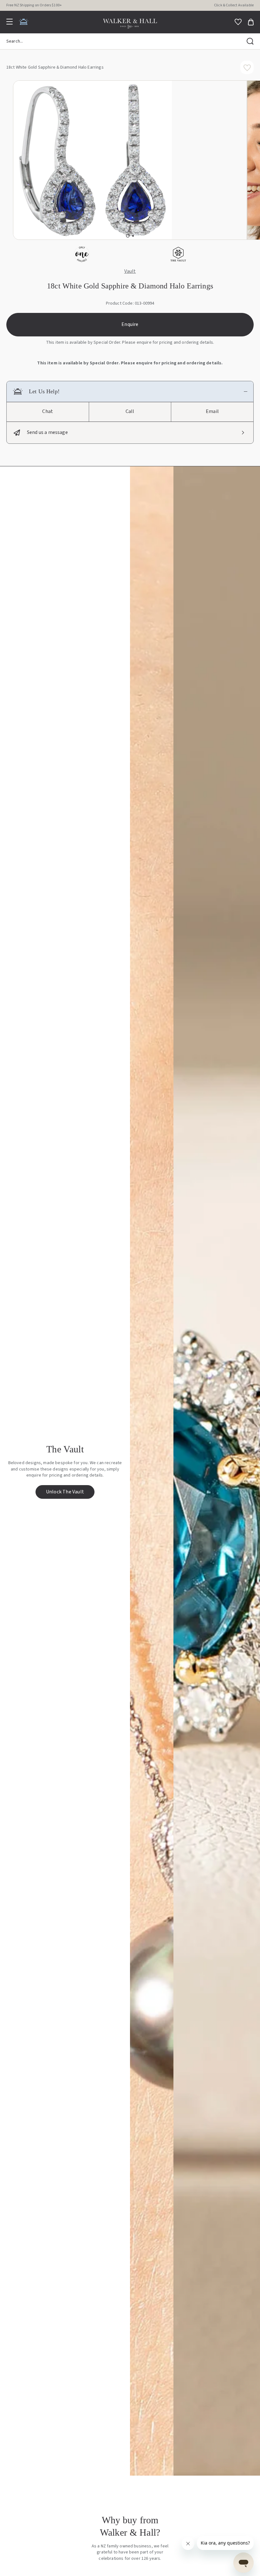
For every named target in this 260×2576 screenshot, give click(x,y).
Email (212, 411)
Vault (130, 272)
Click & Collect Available (234, 5)
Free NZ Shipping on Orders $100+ (34, 5)
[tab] (128, 236)
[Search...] (250, 41)
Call (130, 411)
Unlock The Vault (65, 1492)
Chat (48, 411)
